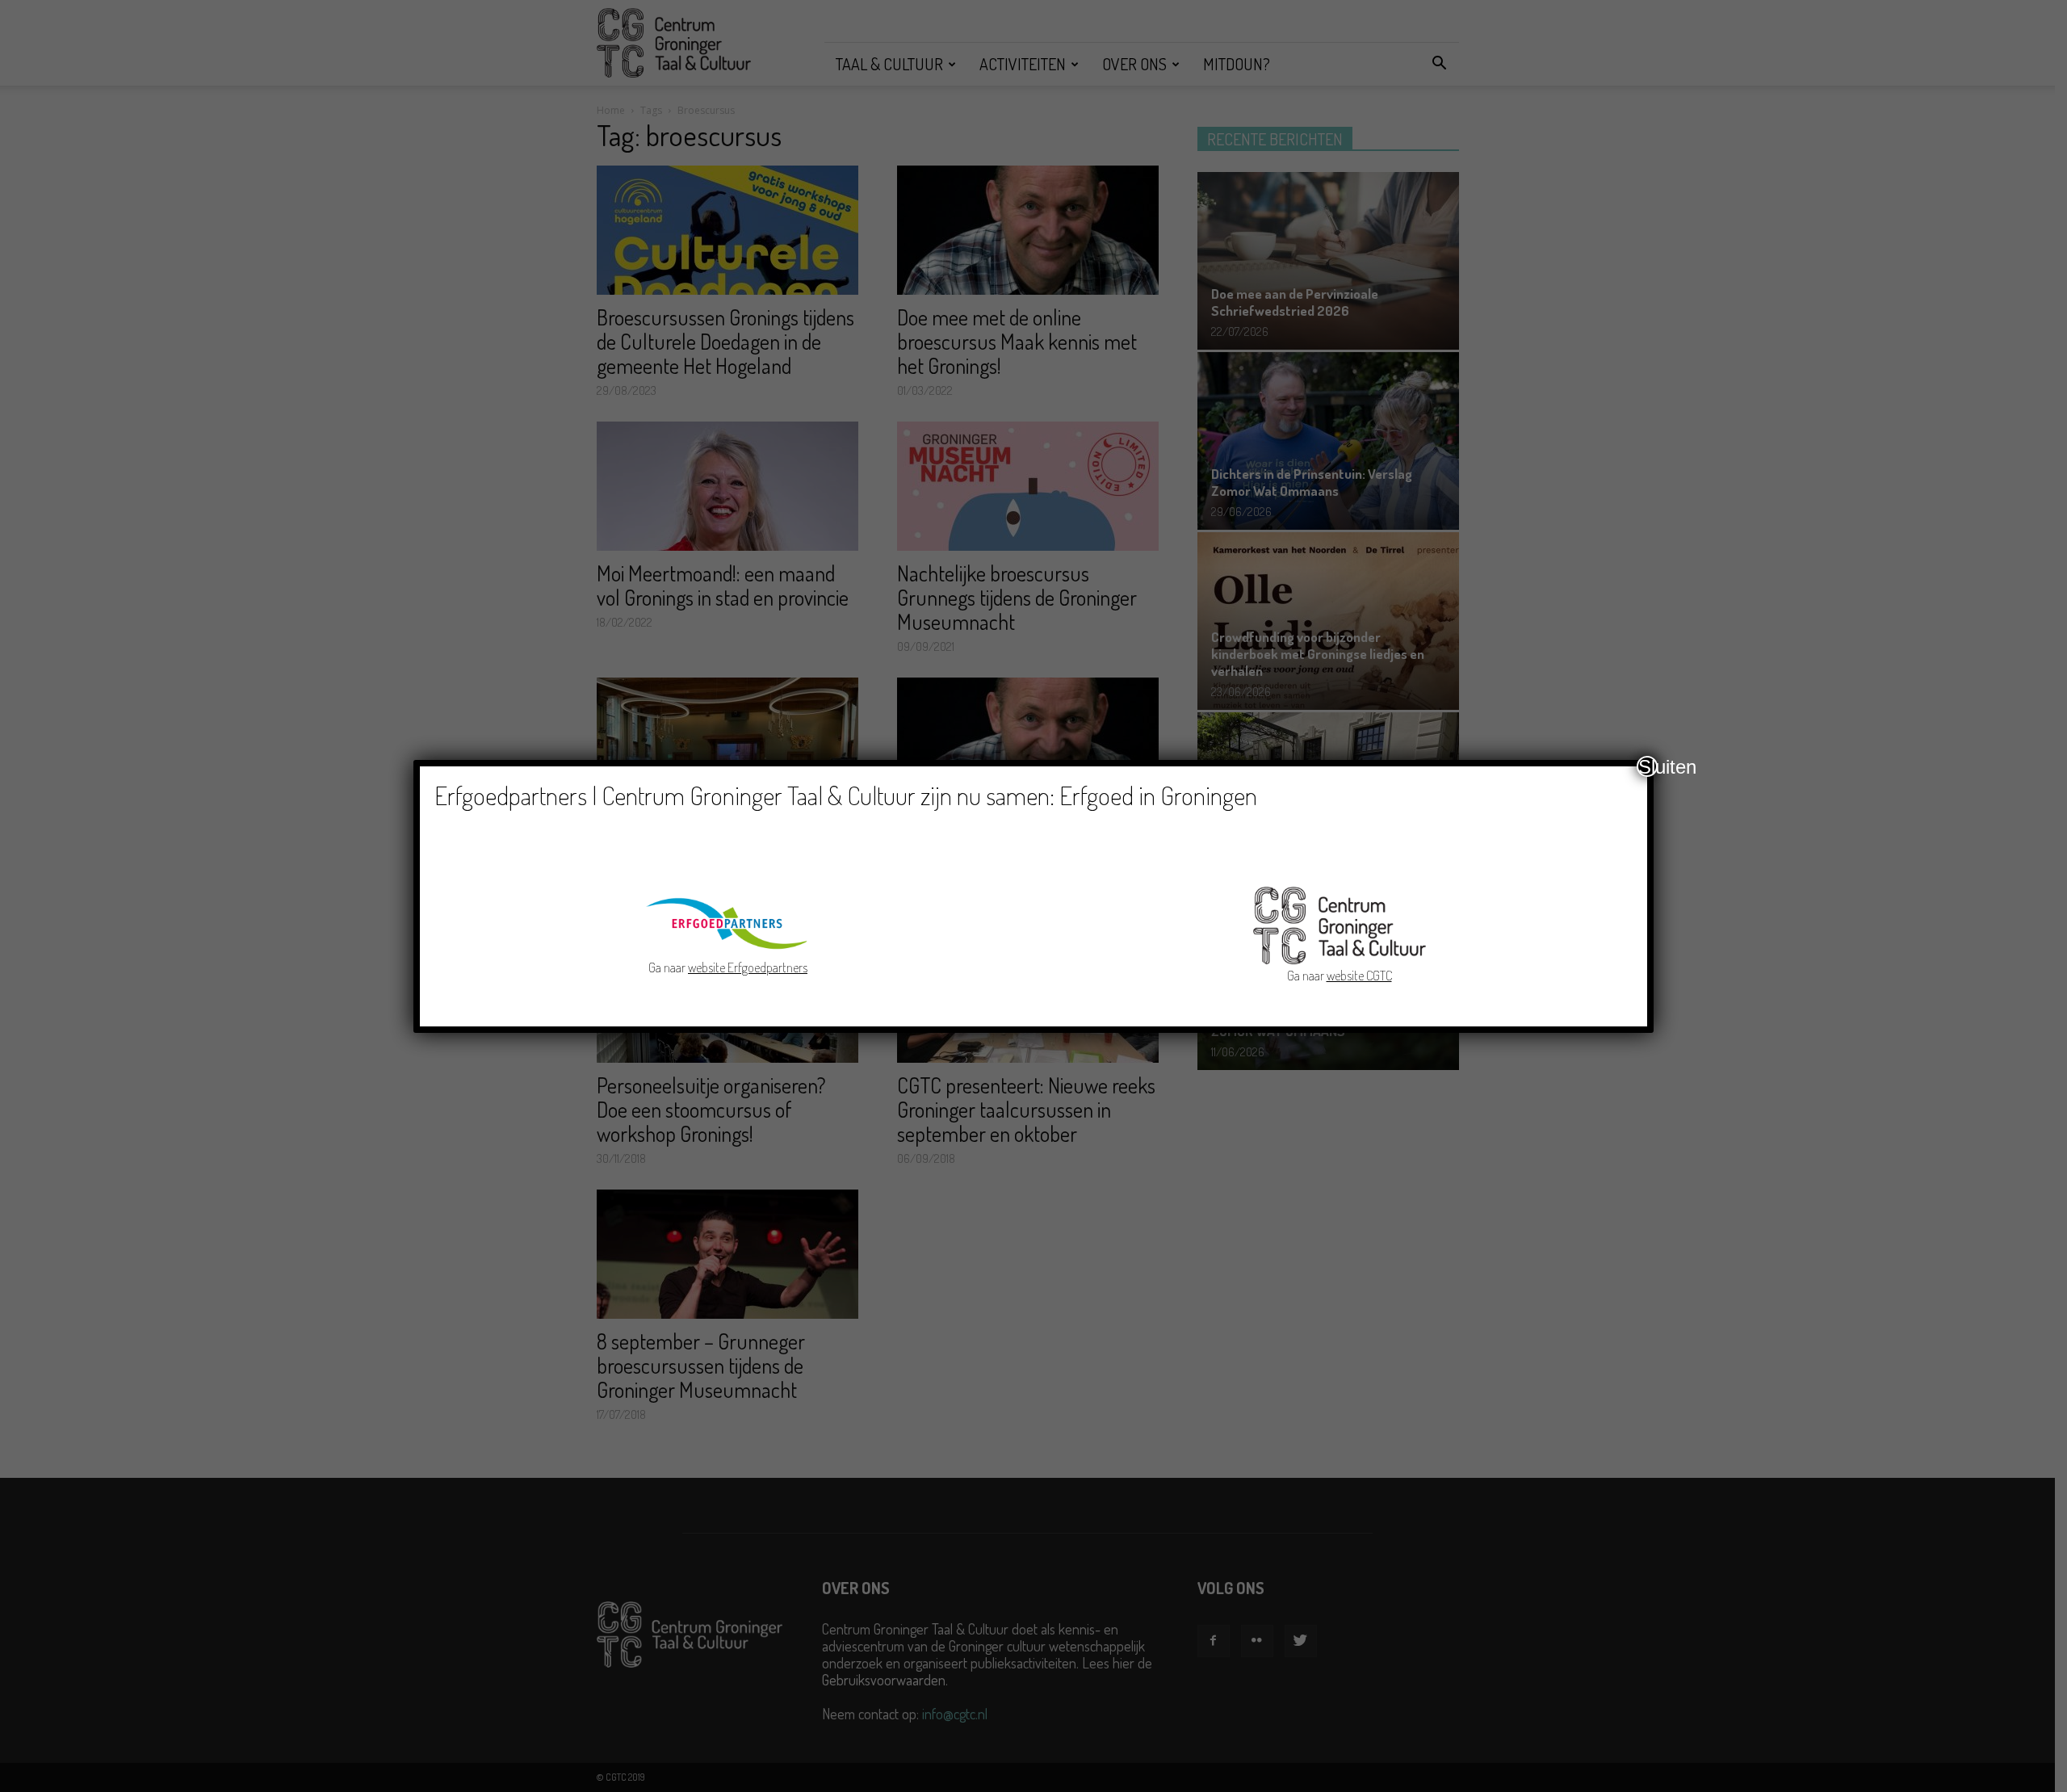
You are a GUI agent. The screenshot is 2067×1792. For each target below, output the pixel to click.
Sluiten (1648, 766)
